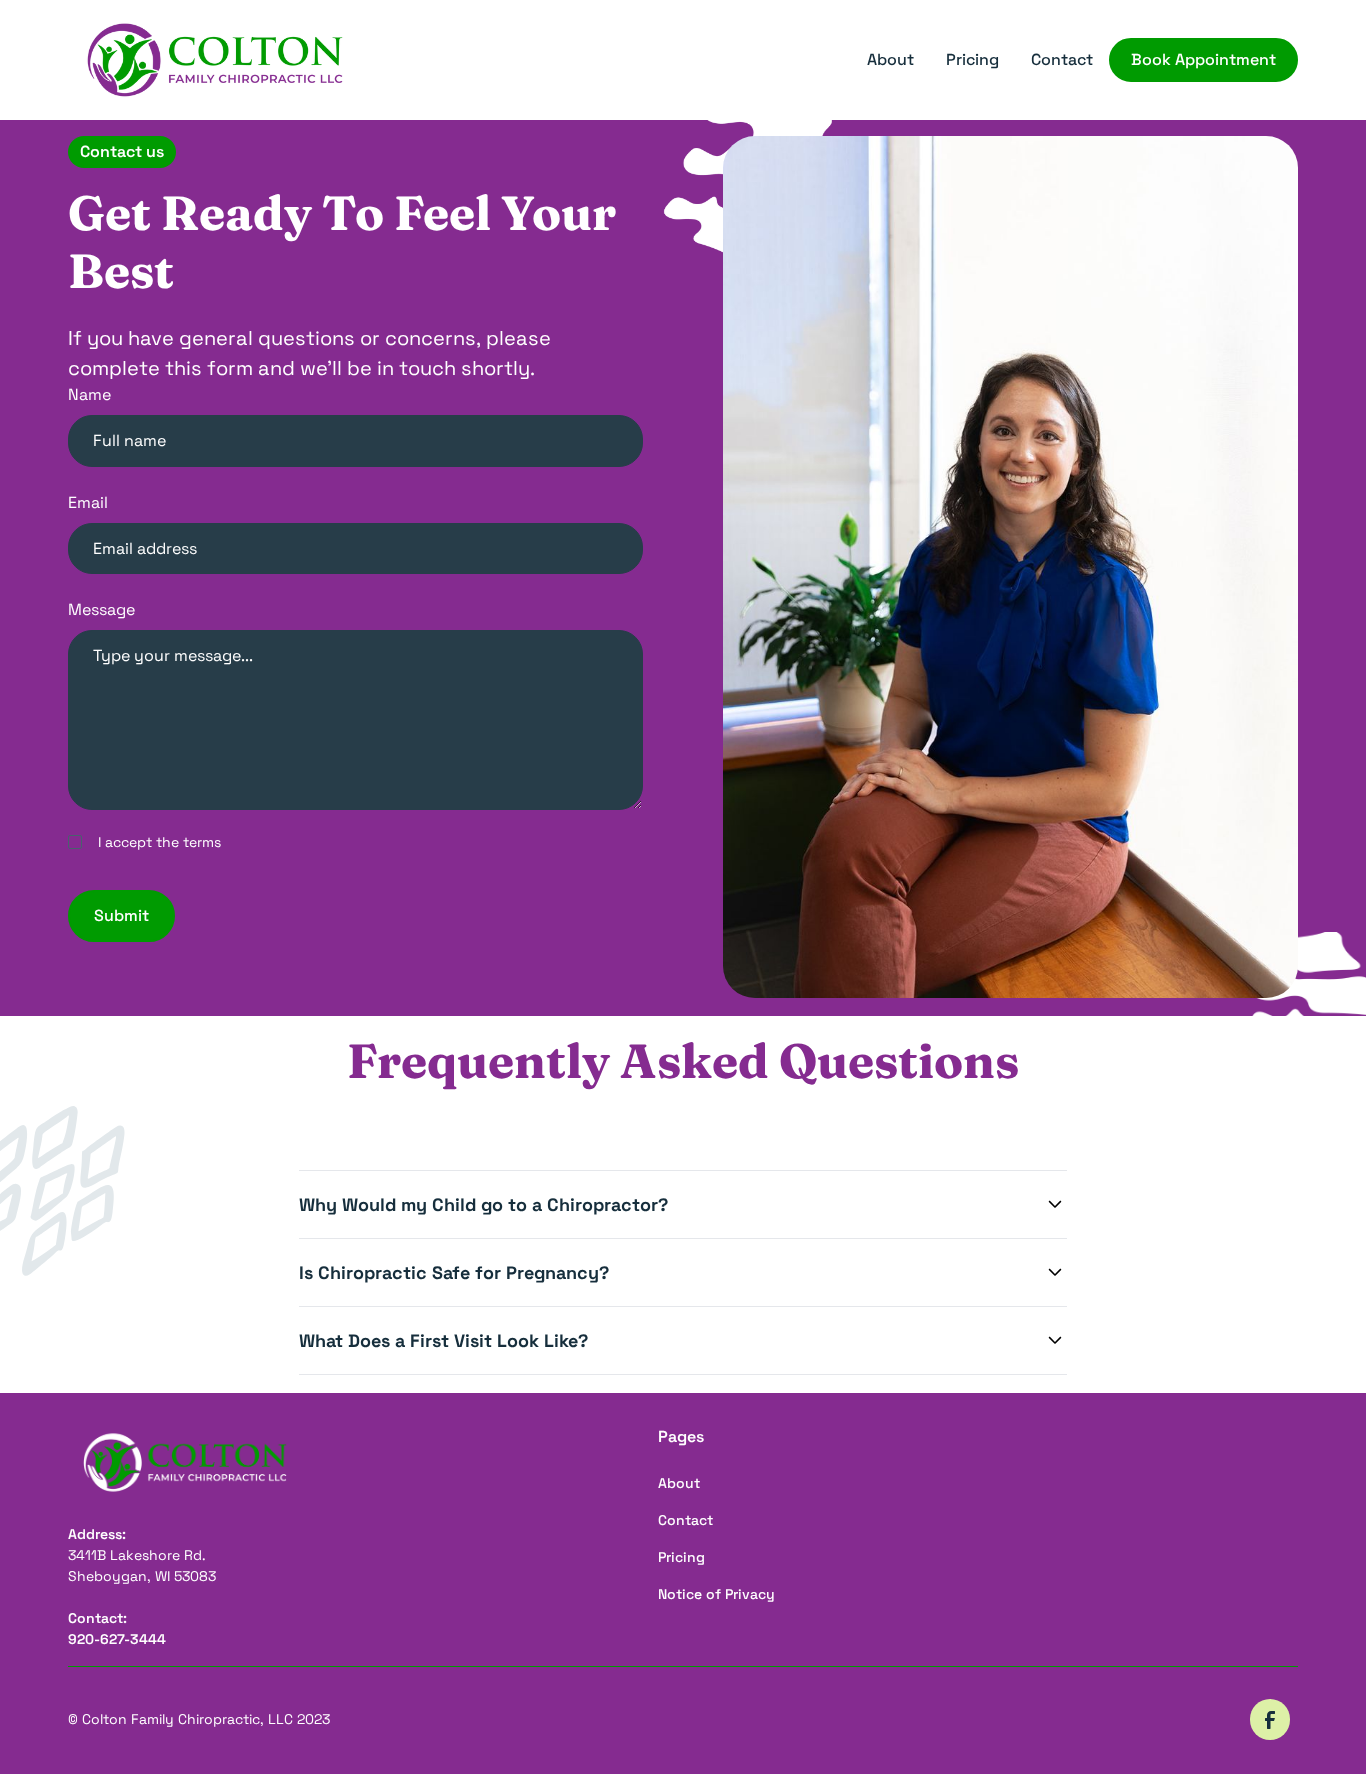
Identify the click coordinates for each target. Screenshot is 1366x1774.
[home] (215, 60)
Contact (1062, 59)
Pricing (972, 59)
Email (88, 502)
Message (101, 609)
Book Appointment (1203, 59)
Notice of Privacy (716, 1594)
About (890, 59)
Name (89, 394)
